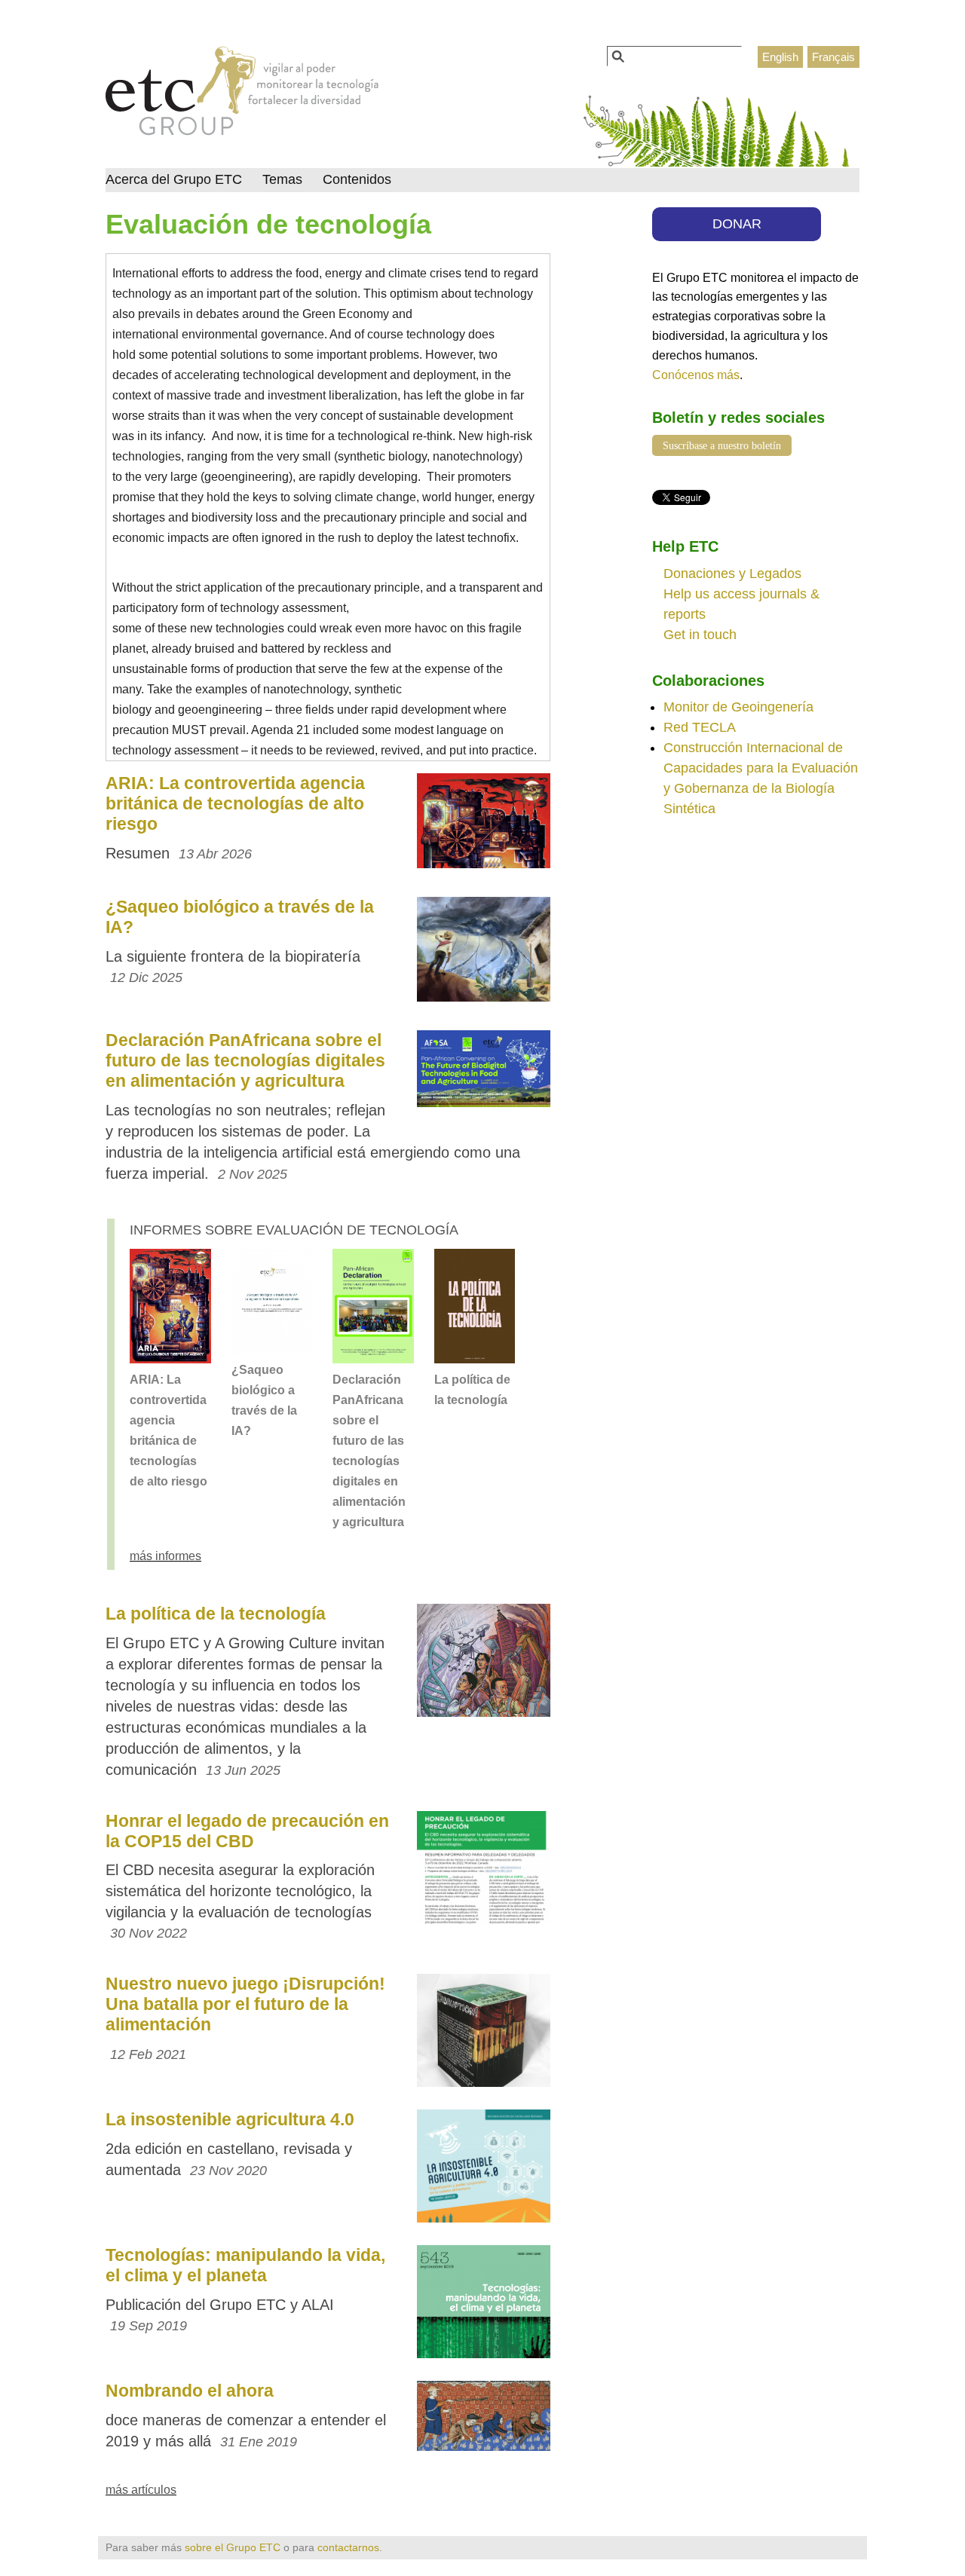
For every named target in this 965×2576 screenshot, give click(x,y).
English (780, 57)
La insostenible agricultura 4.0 (230, 2119)
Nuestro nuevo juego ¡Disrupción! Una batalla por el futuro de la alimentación (245, 2004)
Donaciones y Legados (732, 574)
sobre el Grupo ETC (233, 2547)
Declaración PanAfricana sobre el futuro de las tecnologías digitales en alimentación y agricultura (245, 1060)
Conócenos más (696, 375)
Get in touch (700, 635)
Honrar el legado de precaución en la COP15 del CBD (247, 1831)
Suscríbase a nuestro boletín (722, 445)
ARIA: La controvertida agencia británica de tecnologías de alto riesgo (235, 803)
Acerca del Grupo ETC (174, 179)
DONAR (737, 224)
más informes (165, 1556)
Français (833, 57)
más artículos (141, 2489)
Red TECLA (700, 727)
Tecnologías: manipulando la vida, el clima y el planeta (245, 2265)
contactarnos (348, 2547)
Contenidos (357, 179)
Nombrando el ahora (190, 2391)
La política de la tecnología (216, 1614)
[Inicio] (242, 95)
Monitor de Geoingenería (738, 707)
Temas (282, 179)
